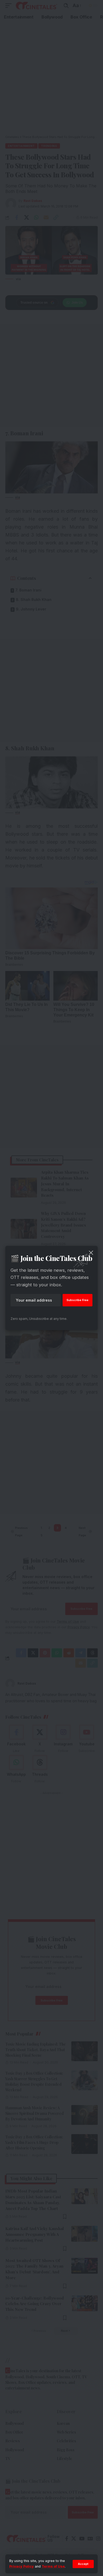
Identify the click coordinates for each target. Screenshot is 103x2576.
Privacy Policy (22, 2566)
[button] (83, 2564)
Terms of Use (53, 2566)
